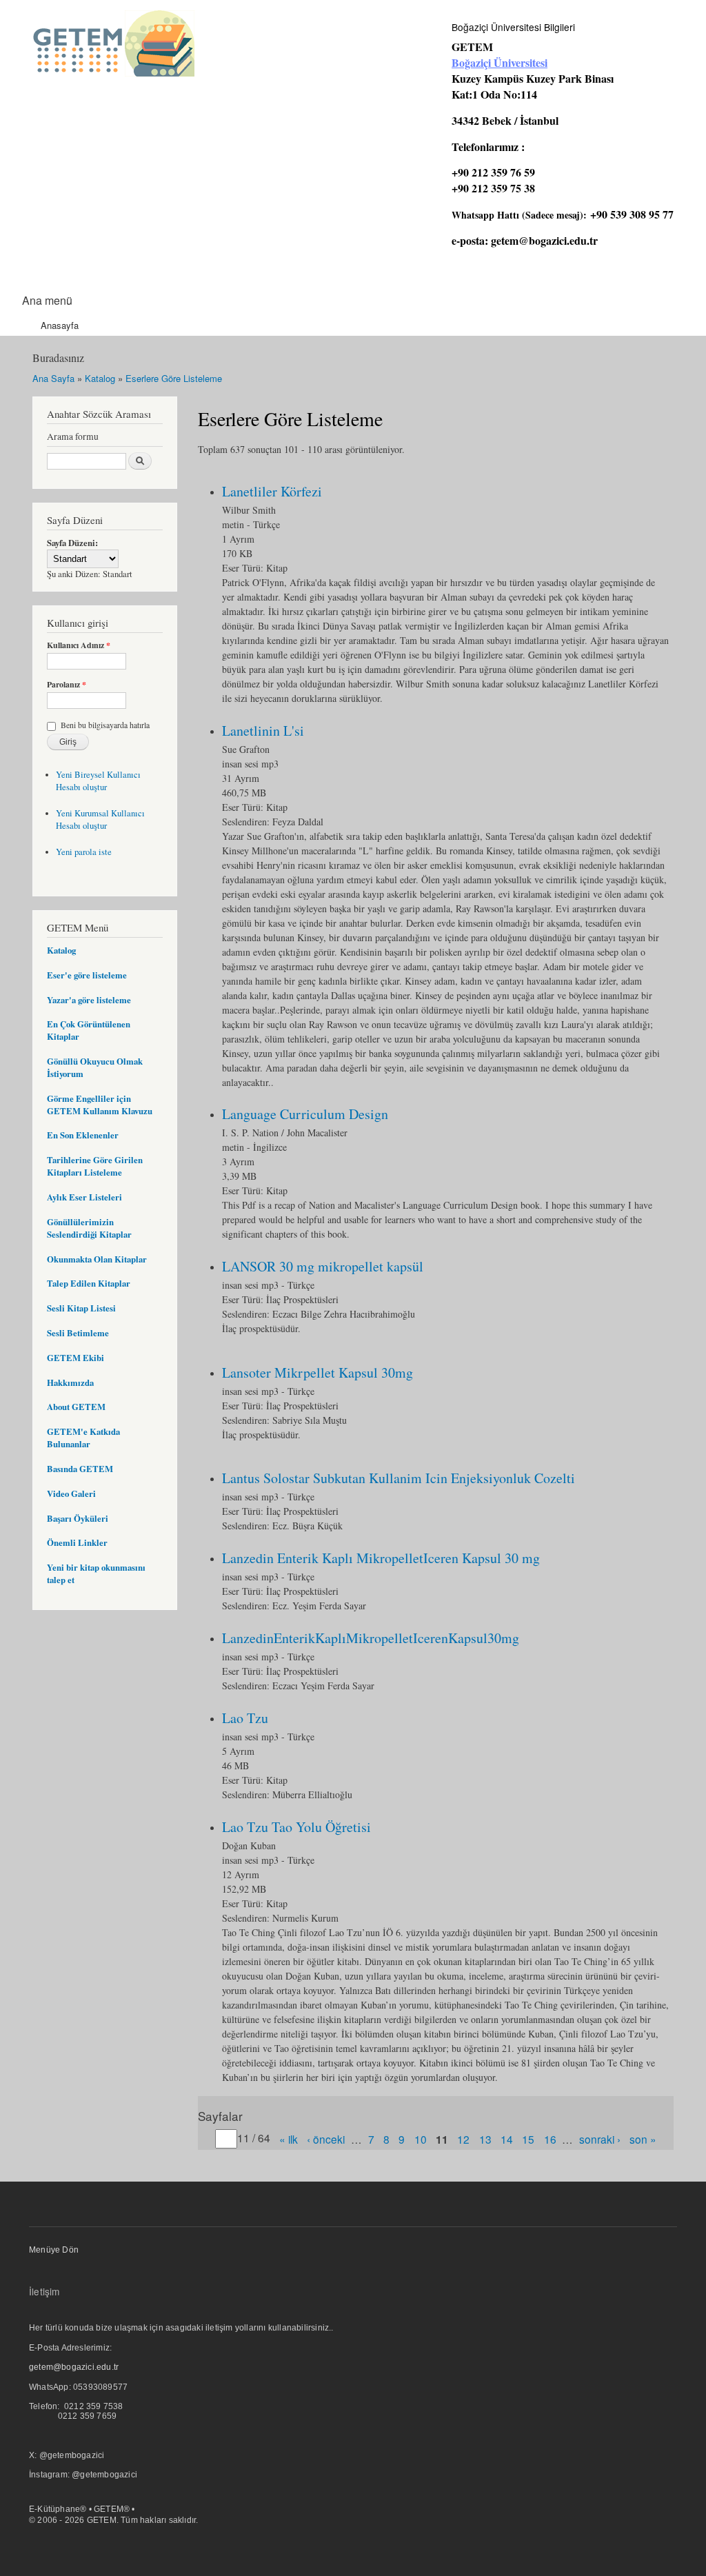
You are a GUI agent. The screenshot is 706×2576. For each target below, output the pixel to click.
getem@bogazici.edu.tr (544, 240)
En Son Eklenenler (83, 1135)
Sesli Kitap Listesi (81, 1308)
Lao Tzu (245, 1718)
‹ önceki (326, 2138)
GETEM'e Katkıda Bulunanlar (83, 1438)
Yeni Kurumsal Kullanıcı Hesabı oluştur (100, 819)
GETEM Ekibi (75, 1358)
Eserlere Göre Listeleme (174, 378)
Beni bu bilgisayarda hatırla (105, 725)
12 (463, 2138)
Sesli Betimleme (78, 1333)
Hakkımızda (70, 1382)
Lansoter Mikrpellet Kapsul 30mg (317, 1372)
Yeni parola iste (84, 852)
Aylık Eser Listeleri (84, 1197)
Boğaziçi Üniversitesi (500, 62)
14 (507, 2138)
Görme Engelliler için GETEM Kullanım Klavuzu (100, 1105)
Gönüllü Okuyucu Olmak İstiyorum (95, 1067)
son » (643, 2138)
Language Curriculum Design (305, 1114)
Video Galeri (71, 1493)
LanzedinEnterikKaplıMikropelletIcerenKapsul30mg (371, 1638)
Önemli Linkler (77, 1542)
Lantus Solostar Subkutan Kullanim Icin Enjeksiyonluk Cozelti (399, 1478)
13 (485, 2138)
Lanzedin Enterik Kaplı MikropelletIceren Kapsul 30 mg (381, 1558)
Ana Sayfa (53, 378)
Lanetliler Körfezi (272, 491)
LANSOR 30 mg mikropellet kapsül (323, 1266)
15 (528, 2138)
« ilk (289, 2138)
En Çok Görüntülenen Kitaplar (89, 1030)
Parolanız (67, 685)
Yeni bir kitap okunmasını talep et (96, 1573)
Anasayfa (60, 325)
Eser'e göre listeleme (87, 975)
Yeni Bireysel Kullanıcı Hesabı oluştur (98, 781)
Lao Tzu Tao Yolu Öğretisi (296, 1827)
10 (421, 2138)
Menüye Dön (54, 2250)
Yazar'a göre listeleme (89, 1000)
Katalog (100, 378)
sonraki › (600, 2138)
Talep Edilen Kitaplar (89, 1283)
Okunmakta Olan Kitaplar (97, 1259)
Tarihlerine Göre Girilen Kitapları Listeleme (95, 1166)
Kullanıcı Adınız (79, 645)
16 (550, 2138)
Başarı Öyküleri (78, 1518)
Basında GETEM (80, 1469)
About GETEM (76, 1407)
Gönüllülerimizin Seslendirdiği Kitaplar (89, 1228)
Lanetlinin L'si (263, 731)
